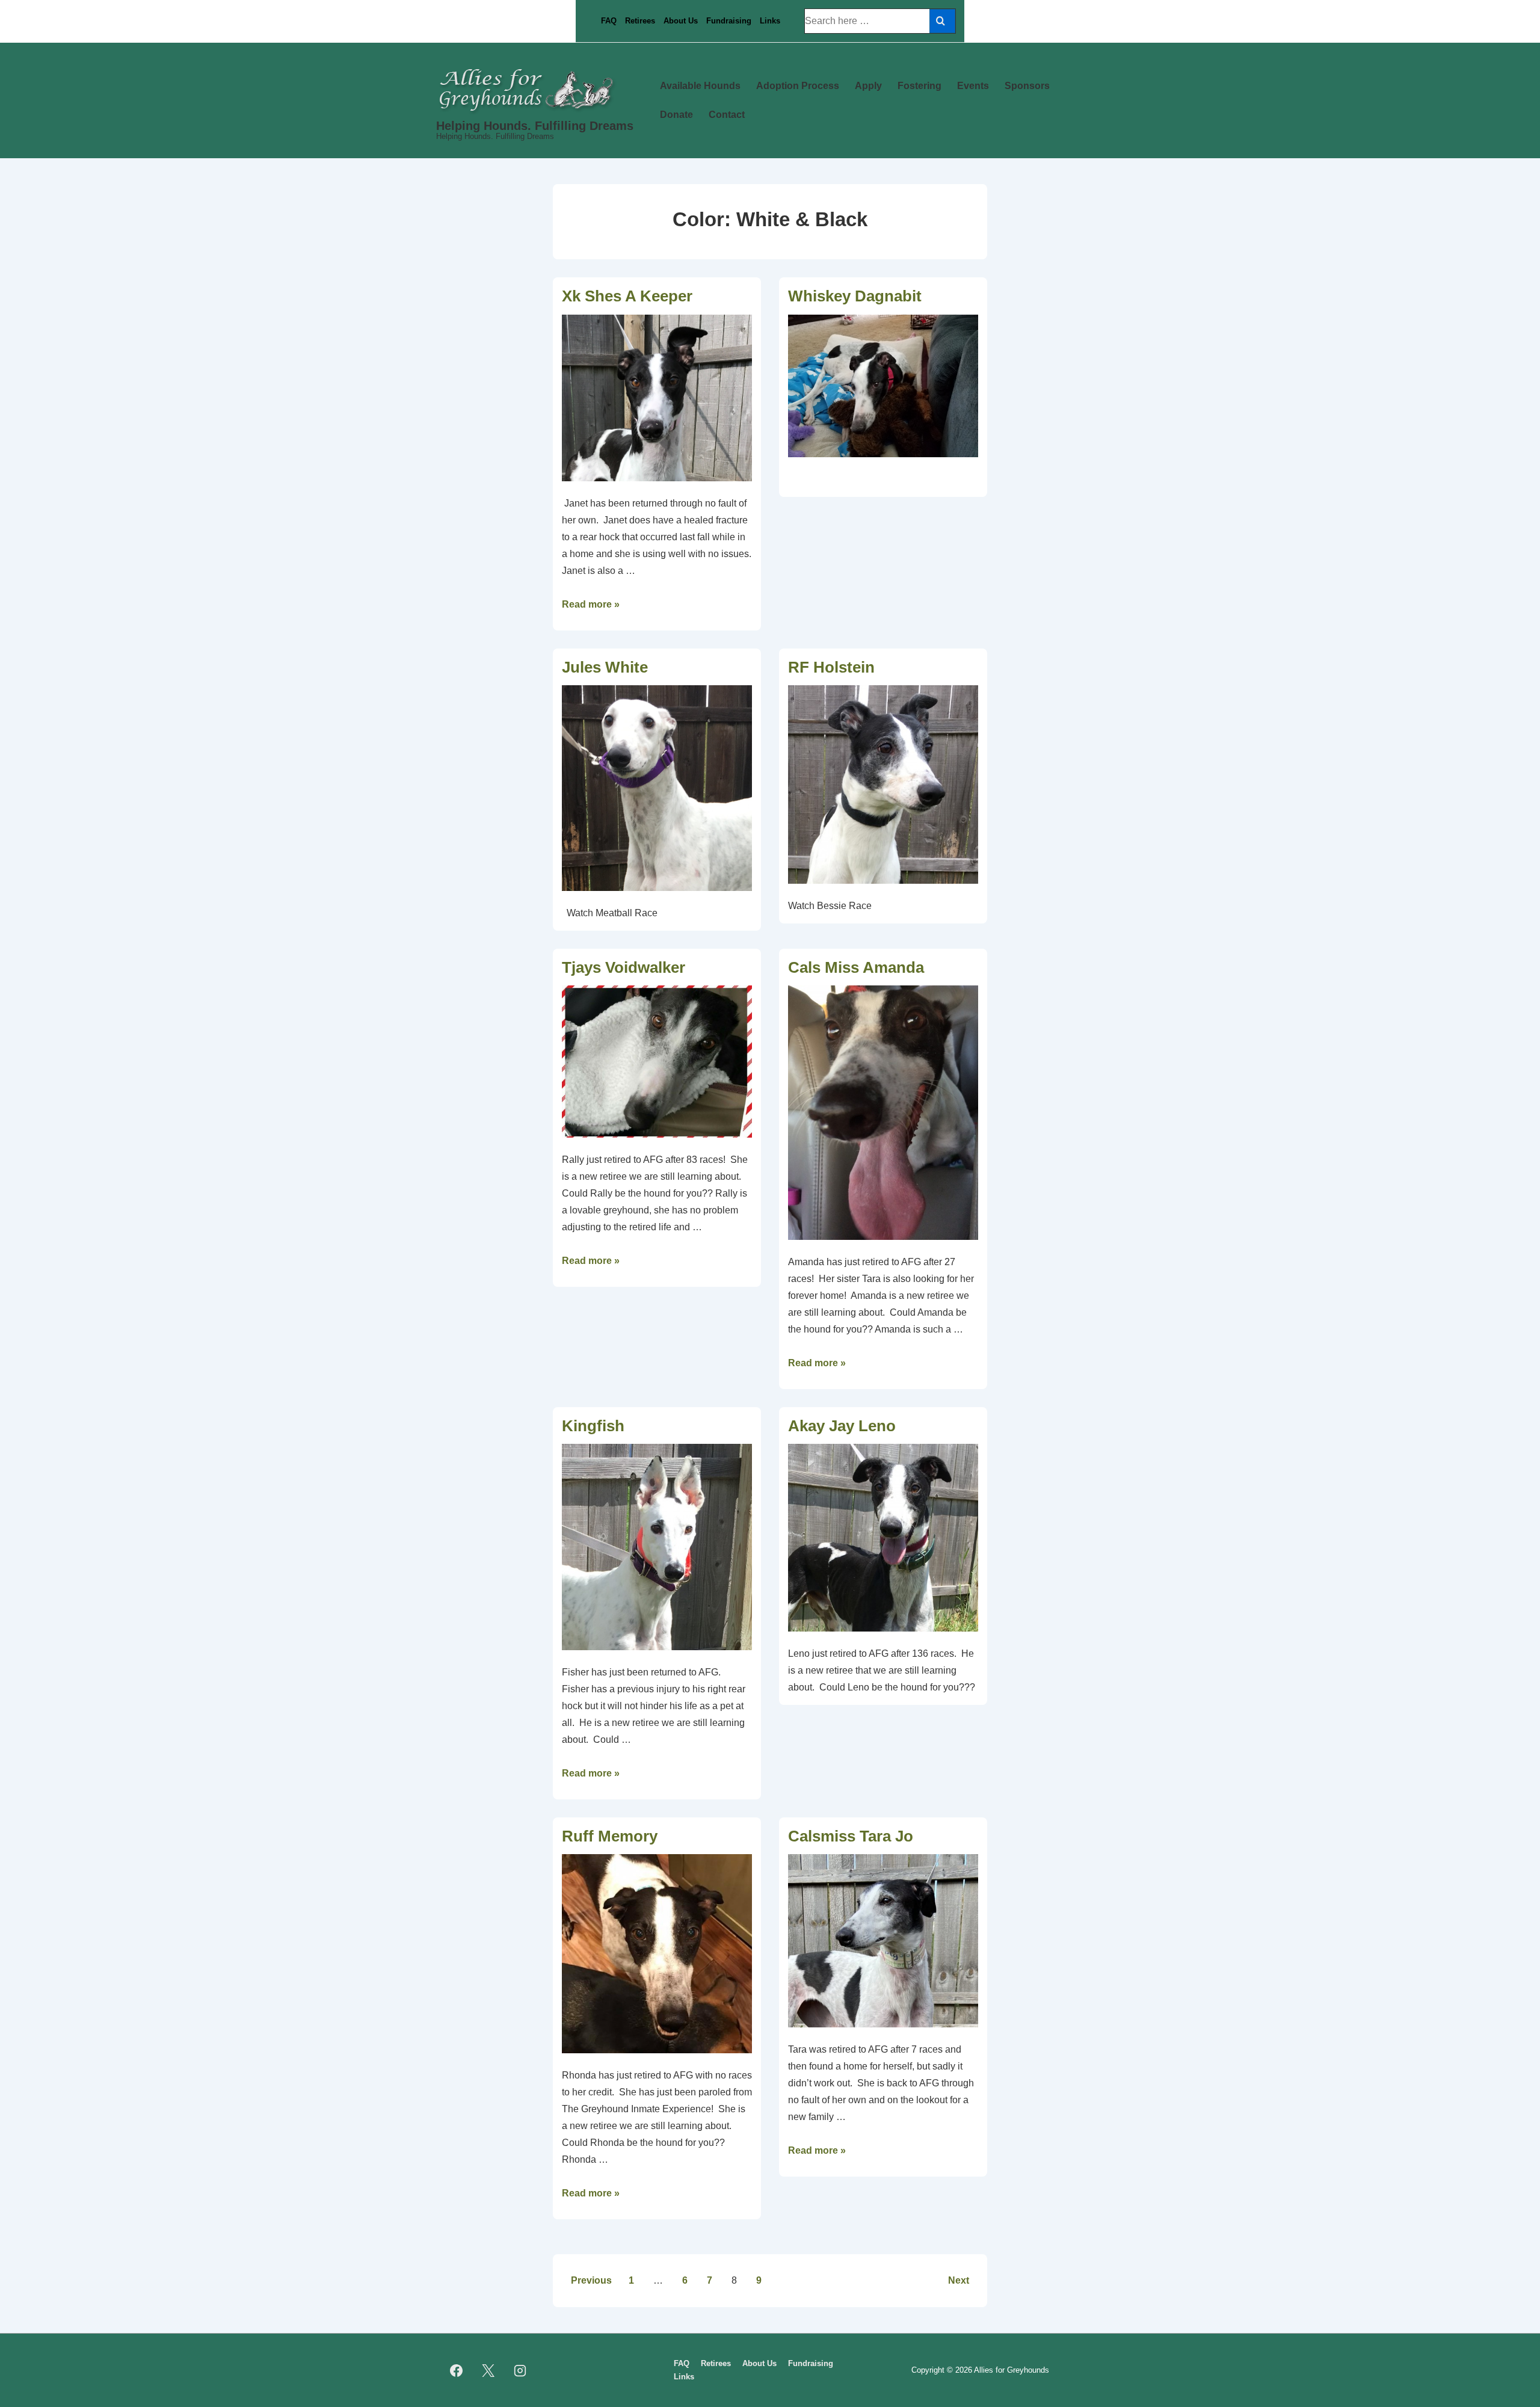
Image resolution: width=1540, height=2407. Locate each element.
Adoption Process (798, 86)
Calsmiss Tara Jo (851, 1836)
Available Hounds (700, 86)
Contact (727, 115)
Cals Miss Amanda (856, 967)
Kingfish (593, 1426)
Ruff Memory (610, 1836)
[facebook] (457, 2370)
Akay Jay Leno (842, 1426)
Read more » (591, 604)
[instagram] (520, 2370)
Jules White (605, 667)
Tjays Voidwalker (624, 967)
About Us (681, 21)
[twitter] (488, 2370)
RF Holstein (831, 667)
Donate (676, 115)
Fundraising (729, 21)
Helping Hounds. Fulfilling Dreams (535, 126)
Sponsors (1027, 86)
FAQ (609, 21)
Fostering (919, 86)
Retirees (640, 21)
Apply (868, 86)
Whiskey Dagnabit (855, 296)
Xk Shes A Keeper (627, 296)
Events (973, 86)
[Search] (942, 21)
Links (770, 21)
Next (959, 2280)
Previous (591, 2280)
